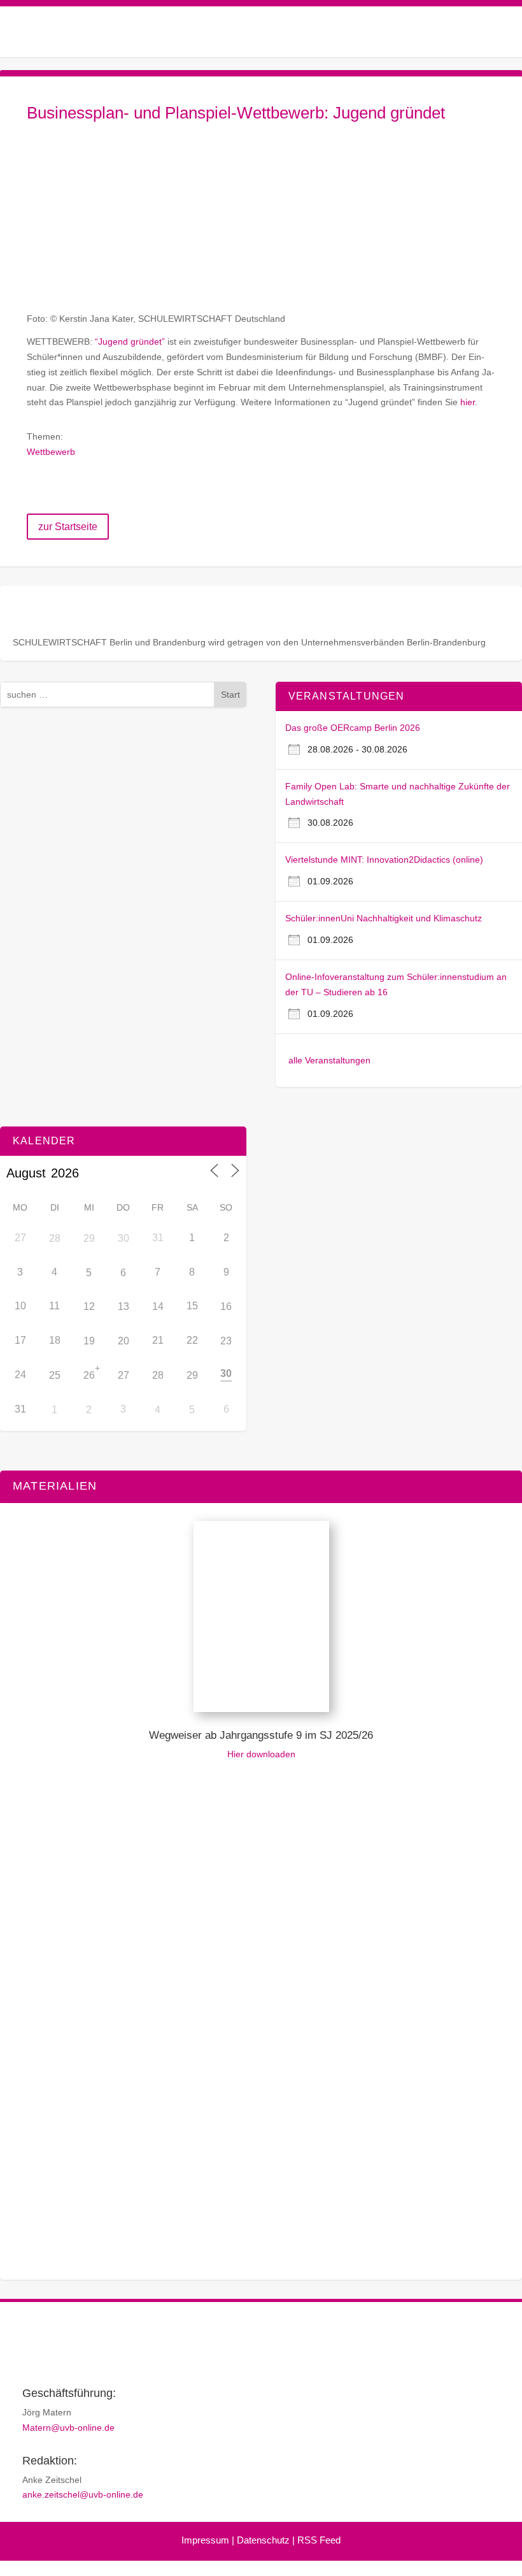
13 (123, 1306)
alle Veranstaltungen (329, 1060)
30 (123, 1238)
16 (226, 1306)
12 (89, 1306)
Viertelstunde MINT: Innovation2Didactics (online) (384, 860)
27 (123, 1375)
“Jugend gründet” (130, 342)
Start (230, 694)
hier (468, 402)
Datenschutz (263, 2540)
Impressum (205, 2540)
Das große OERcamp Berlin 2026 (353, 728)
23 (226, 1341)
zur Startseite (68, 527)
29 (89, 1238)
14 (158, 1306)
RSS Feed (319, 2540)
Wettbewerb (51, 452)
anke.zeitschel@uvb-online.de (83, 2494)
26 (89, 1375)
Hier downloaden (261, 1754)
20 (123, 1341)
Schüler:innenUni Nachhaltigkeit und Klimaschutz (384, 918)
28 (55, 1238)
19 (89, 1341)
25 (55, 1375)
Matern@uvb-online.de (68, 2428)
